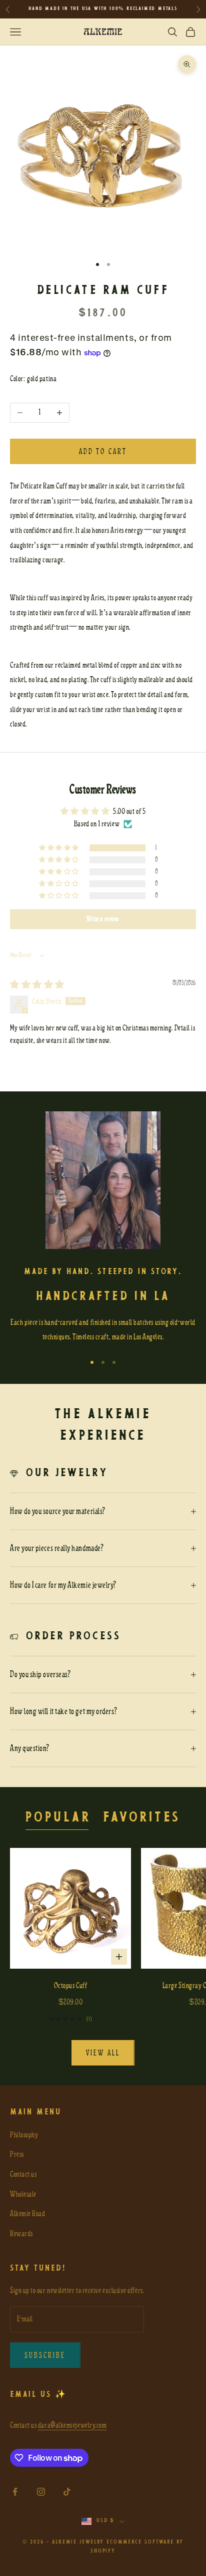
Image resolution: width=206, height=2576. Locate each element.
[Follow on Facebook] (15, 2492)
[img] (37, 985)
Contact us (23, 2174)
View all (103, 2053)
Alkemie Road (27, 2214)
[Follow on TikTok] (67, 2492)
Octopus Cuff (70, 1986)
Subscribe (45, 2355)
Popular (58, 1818)
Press (17, 2154)
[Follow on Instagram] (41, 2492)
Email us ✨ (38, 2395)
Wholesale (23, 2194)
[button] (60, 848)
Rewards (21, 2234)
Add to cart (103, 452)
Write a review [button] (103, 919)
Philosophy (24, 2135)
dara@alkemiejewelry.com (72, 2425)
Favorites (142, 1818)
